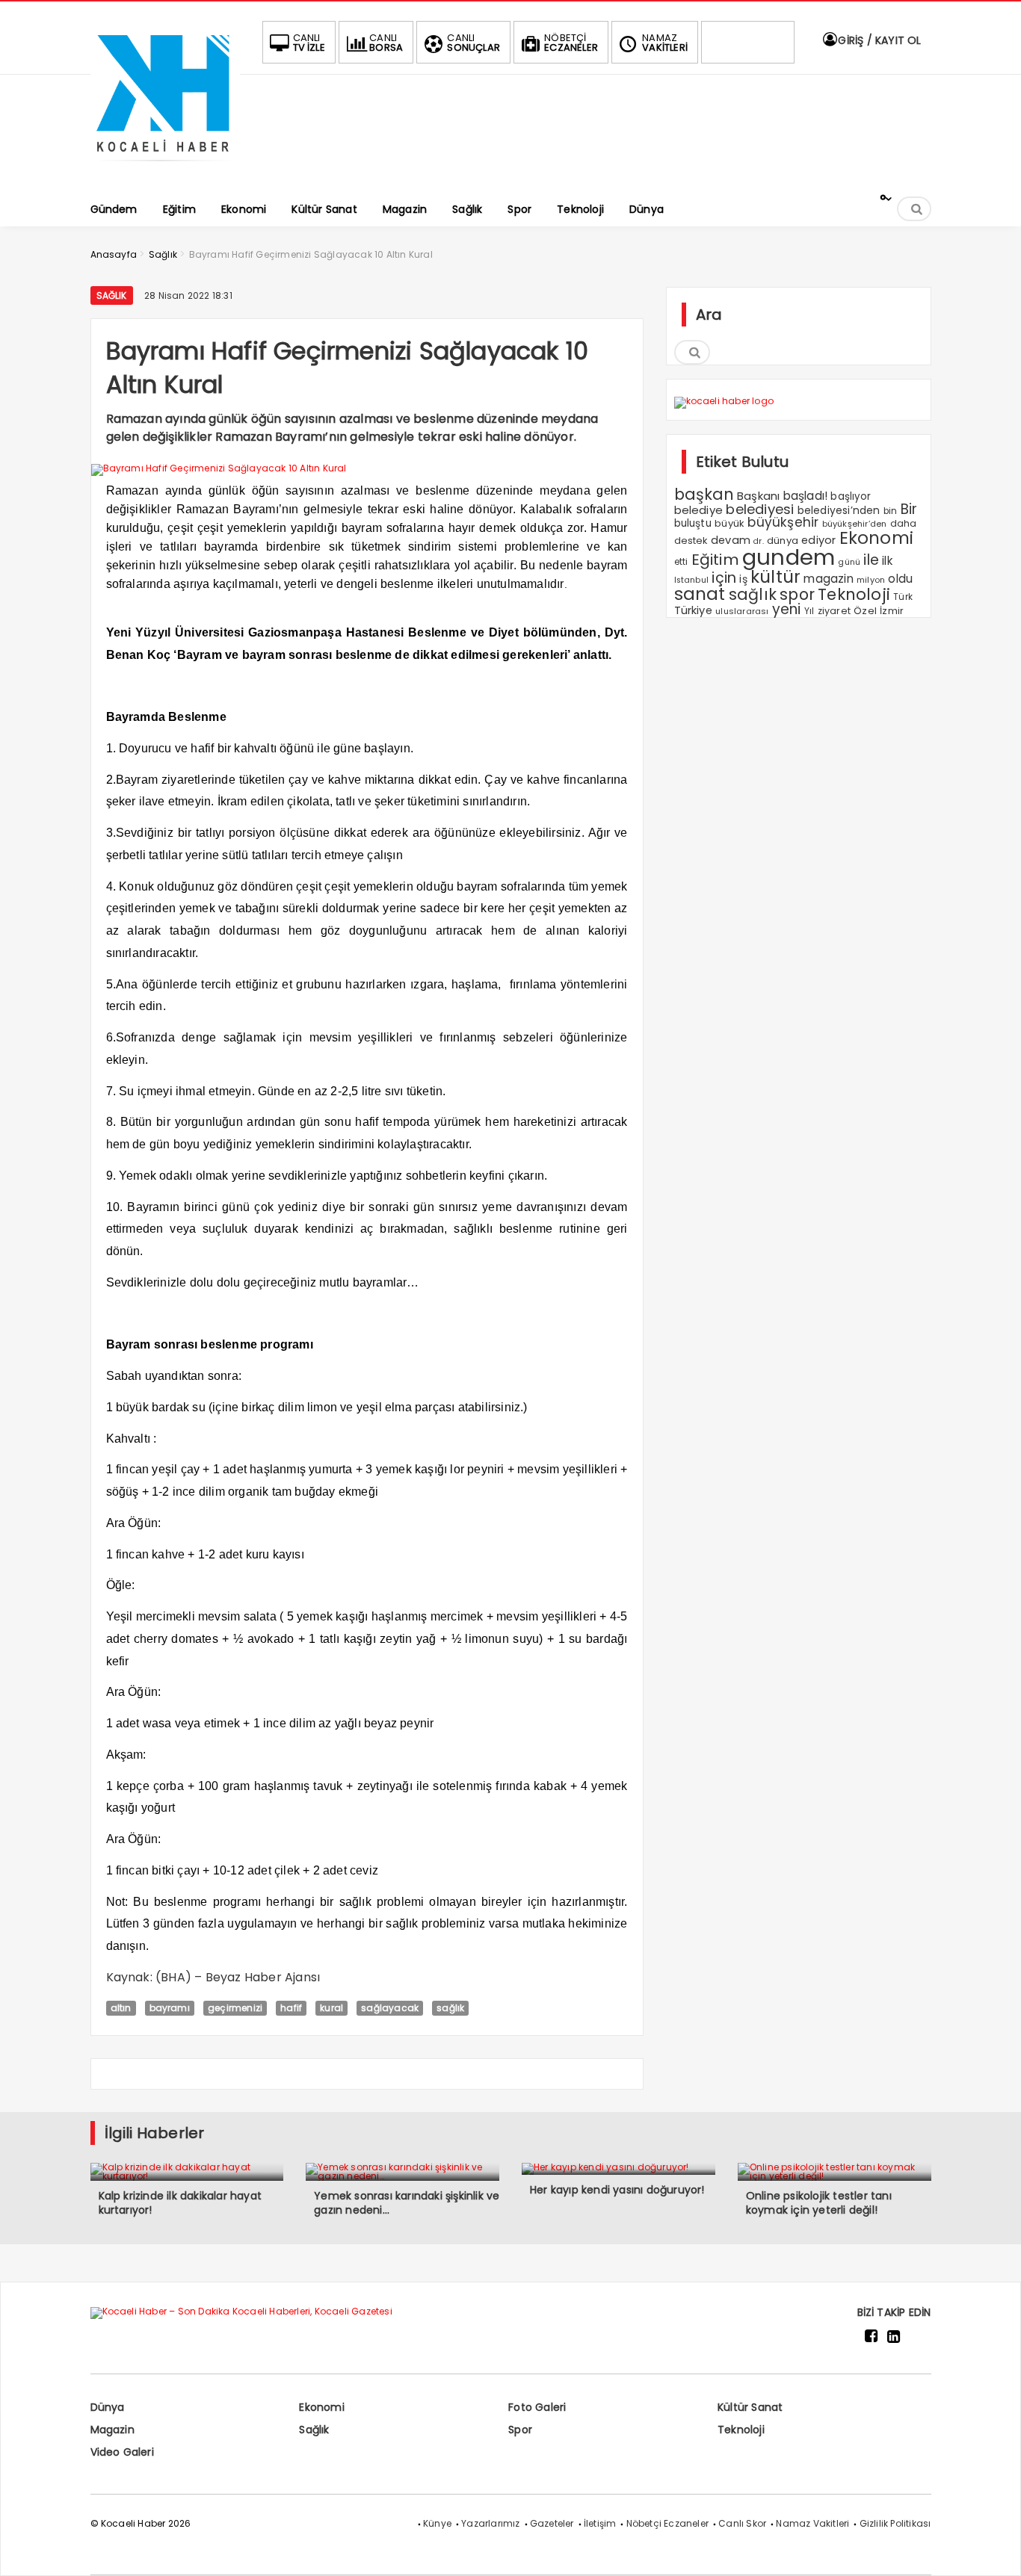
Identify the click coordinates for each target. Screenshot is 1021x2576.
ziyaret (834, 611)
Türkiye (693, 610)
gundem (789, 557)
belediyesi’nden (839, 510)
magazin (828, 579)
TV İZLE (309, 43)
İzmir (892, 611)
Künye (437, 2523)
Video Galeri (122, 2452)
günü (849, 562)
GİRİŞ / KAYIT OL (878, 40)
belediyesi (760, 509)
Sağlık (112, 295)
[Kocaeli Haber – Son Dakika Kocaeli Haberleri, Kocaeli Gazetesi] (165, 166)
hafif (291, 2008)
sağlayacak (390, 2008)
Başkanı (758, 496)
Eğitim (715, 560)
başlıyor (851, 496)
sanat (700, 594)
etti (681, 562)
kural (331, 2008)
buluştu (693, 523)
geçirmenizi (235, 2008)
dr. (759, 541)
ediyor (818, 540)
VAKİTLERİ (665, 43)
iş (743, 579)
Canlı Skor (742, 2523)
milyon (871, 580)
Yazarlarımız (490, 2523)
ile (871, 560)
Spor (520, 2430)
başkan (704, 494)
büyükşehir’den (855, 524)
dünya (783, 541)
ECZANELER (571, 43)
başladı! (806, 496)
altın (121, 2008)
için (724, 578)
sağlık (450, 2008)
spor (797, 594)
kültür (775, 577)
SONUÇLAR (474, 43)
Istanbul (692, 580)
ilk (887, 561)
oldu (900, 579)
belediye (699, 510)
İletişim (600, 2523)
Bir (909, 509)
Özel (865, 611)
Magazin (112, 2430)
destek (691, 541)
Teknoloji (854, 594)
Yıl (809, 611)
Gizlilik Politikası (895, 2523)
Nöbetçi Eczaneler (667, 2523)
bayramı (170, 2008)
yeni (787, 609)
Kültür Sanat (750, 2407)
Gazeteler (552, 2523)
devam (731, 540)
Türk (903, 597)
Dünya (108, 2407)
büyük (729, 523)
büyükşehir (783, 522)
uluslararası (742, 611)
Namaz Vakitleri (812, 2523)
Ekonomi (876, 538)
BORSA (386, 43)
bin (891, 511)
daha (904, 523)
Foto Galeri (537, 2407)
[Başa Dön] (995, 2550)
